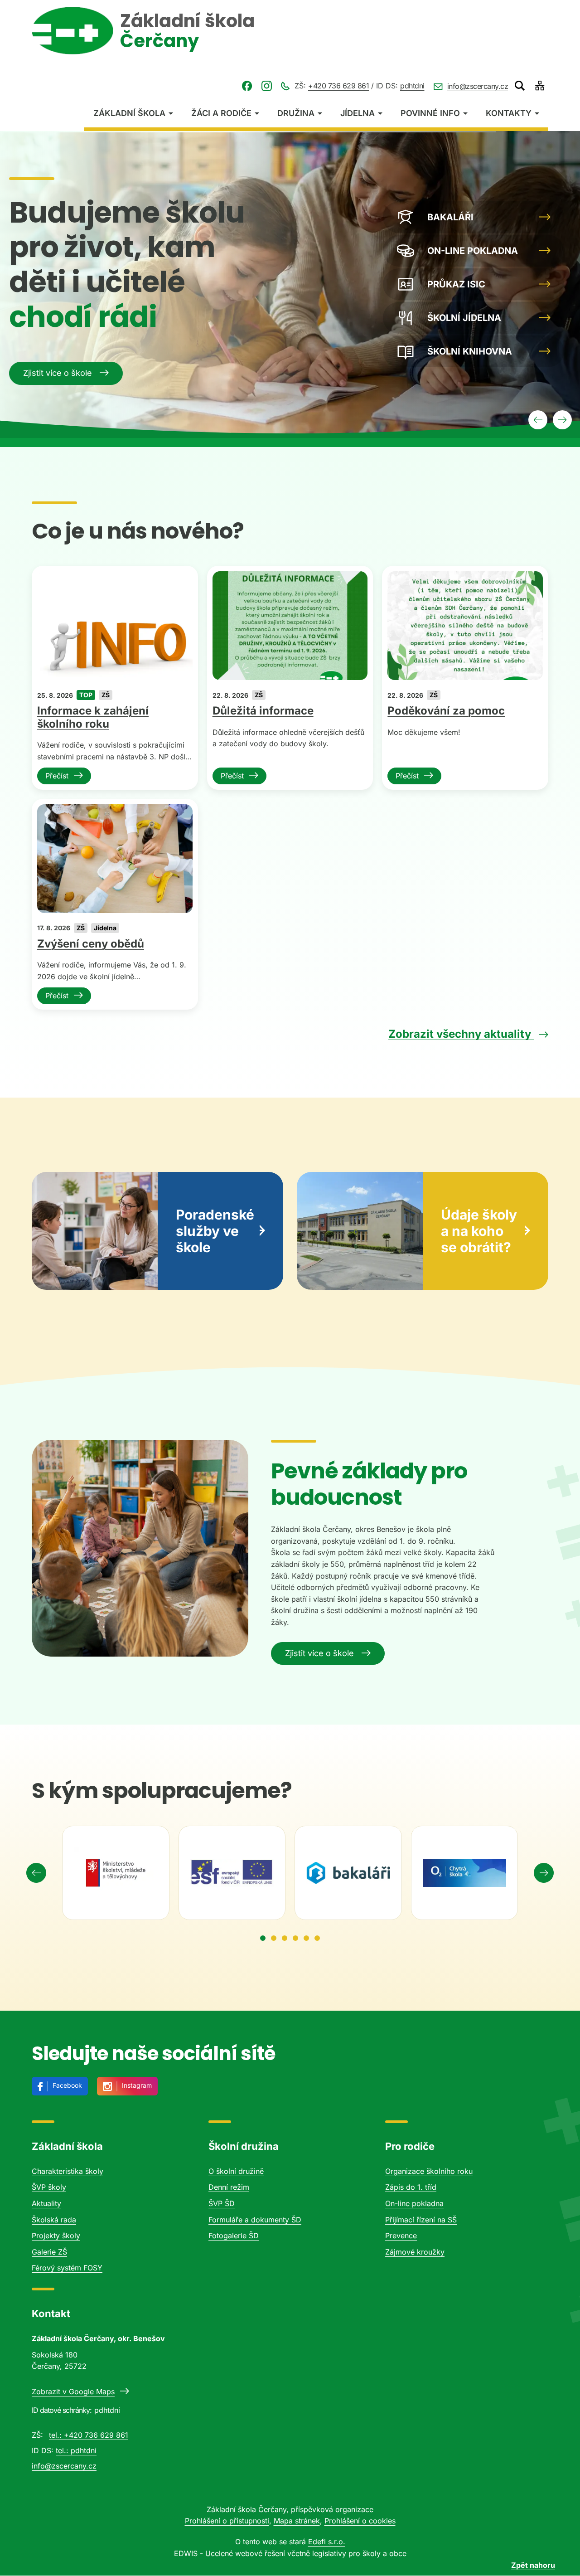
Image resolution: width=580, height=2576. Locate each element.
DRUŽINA (296, 113)
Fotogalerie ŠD (234, 2236)
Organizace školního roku (429, 2171)
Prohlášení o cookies (360, 2521)
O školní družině (236, 2171)
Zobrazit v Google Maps (73, 2391)
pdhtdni (412, 86)
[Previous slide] (36, 1873)
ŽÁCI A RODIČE (221, 113)
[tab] (263, 1938)
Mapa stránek (297, 2521)
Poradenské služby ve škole (215, 1231)
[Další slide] (562, 420)
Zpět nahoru (533, 2565)
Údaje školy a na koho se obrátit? (479, 1231)
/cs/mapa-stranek (540, 86)
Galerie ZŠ (49, 2252)
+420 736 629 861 (338, 86)
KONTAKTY (509, 113)
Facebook (67, 2085)
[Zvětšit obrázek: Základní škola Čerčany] (140, 1548)
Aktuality (46, 2203)
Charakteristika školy (68, 2171)
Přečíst (57, 776)
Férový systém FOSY (67, 2268)
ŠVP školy (49, 2187)
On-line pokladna (414, 2203)
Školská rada (54, 2220)
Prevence (401, 2236)
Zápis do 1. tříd (411, 2187)
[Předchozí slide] (538, 420)
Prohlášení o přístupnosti (227, 2521)
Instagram (137, 2085)
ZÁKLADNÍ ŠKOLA (129, 113)
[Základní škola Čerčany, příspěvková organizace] (72, 31)
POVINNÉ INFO (430, 113)
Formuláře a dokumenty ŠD (255, 2220)
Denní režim (229, 2187)
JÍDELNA (358, 113)
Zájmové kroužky (415, 2252)
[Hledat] (520, 86)
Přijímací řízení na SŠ (421, 2220)
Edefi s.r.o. (327, 2542)
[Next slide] (544, 1873)
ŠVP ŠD (222, 2203)
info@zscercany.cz (478, 86)
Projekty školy (56, 2236)
